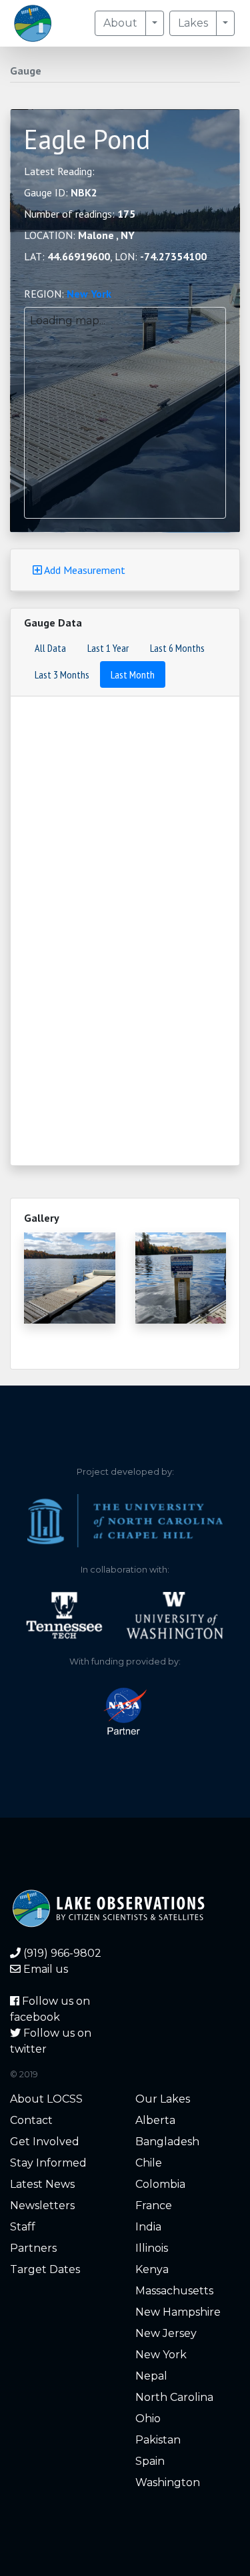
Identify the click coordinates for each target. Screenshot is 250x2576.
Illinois (152, 2248)
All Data (50, 648)
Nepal (151, 2376)
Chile (149, 2163)
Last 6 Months (177, 648)
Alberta (155, 2120)
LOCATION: (79, 235)
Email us (44, 1969)
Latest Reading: (59, 171)
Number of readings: (80, 214)
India (148, 2227)
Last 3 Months (62, 674)
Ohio (148, 2419)
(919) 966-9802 (61, 1953)
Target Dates (45, 2269)
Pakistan (158, 2440)
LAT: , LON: (115, 256)
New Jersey (166, 2333)
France (154, 2205)
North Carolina (174, 2397)
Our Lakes (163, 2099)
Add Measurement (84, 570)
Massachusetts (174, 2291)
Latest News (42, 2184)
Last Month (133, 674)
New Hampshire (178, 2312)
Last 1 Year (108, 648)
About (120, 23)
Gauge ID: (61, 192)
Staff (23, 2227)
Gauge (26, 71)
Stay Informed (48, 2163)
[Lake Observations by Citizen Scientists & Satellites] (33, 23)
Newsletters (42, 2205)
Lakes (193, 23)
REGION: (68, 294)
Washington (168, 2482)
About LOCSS (46, 2099)
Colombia (160, 2184)
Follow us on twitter (51, 2041)
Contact (31, 2120)
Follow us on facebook (50, 2009)
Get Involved (45, 2142)
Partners (33, 2248)
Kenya (152, 2269)
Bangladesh (167, 2142)
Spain (150, 2461)
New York (89, 294)
